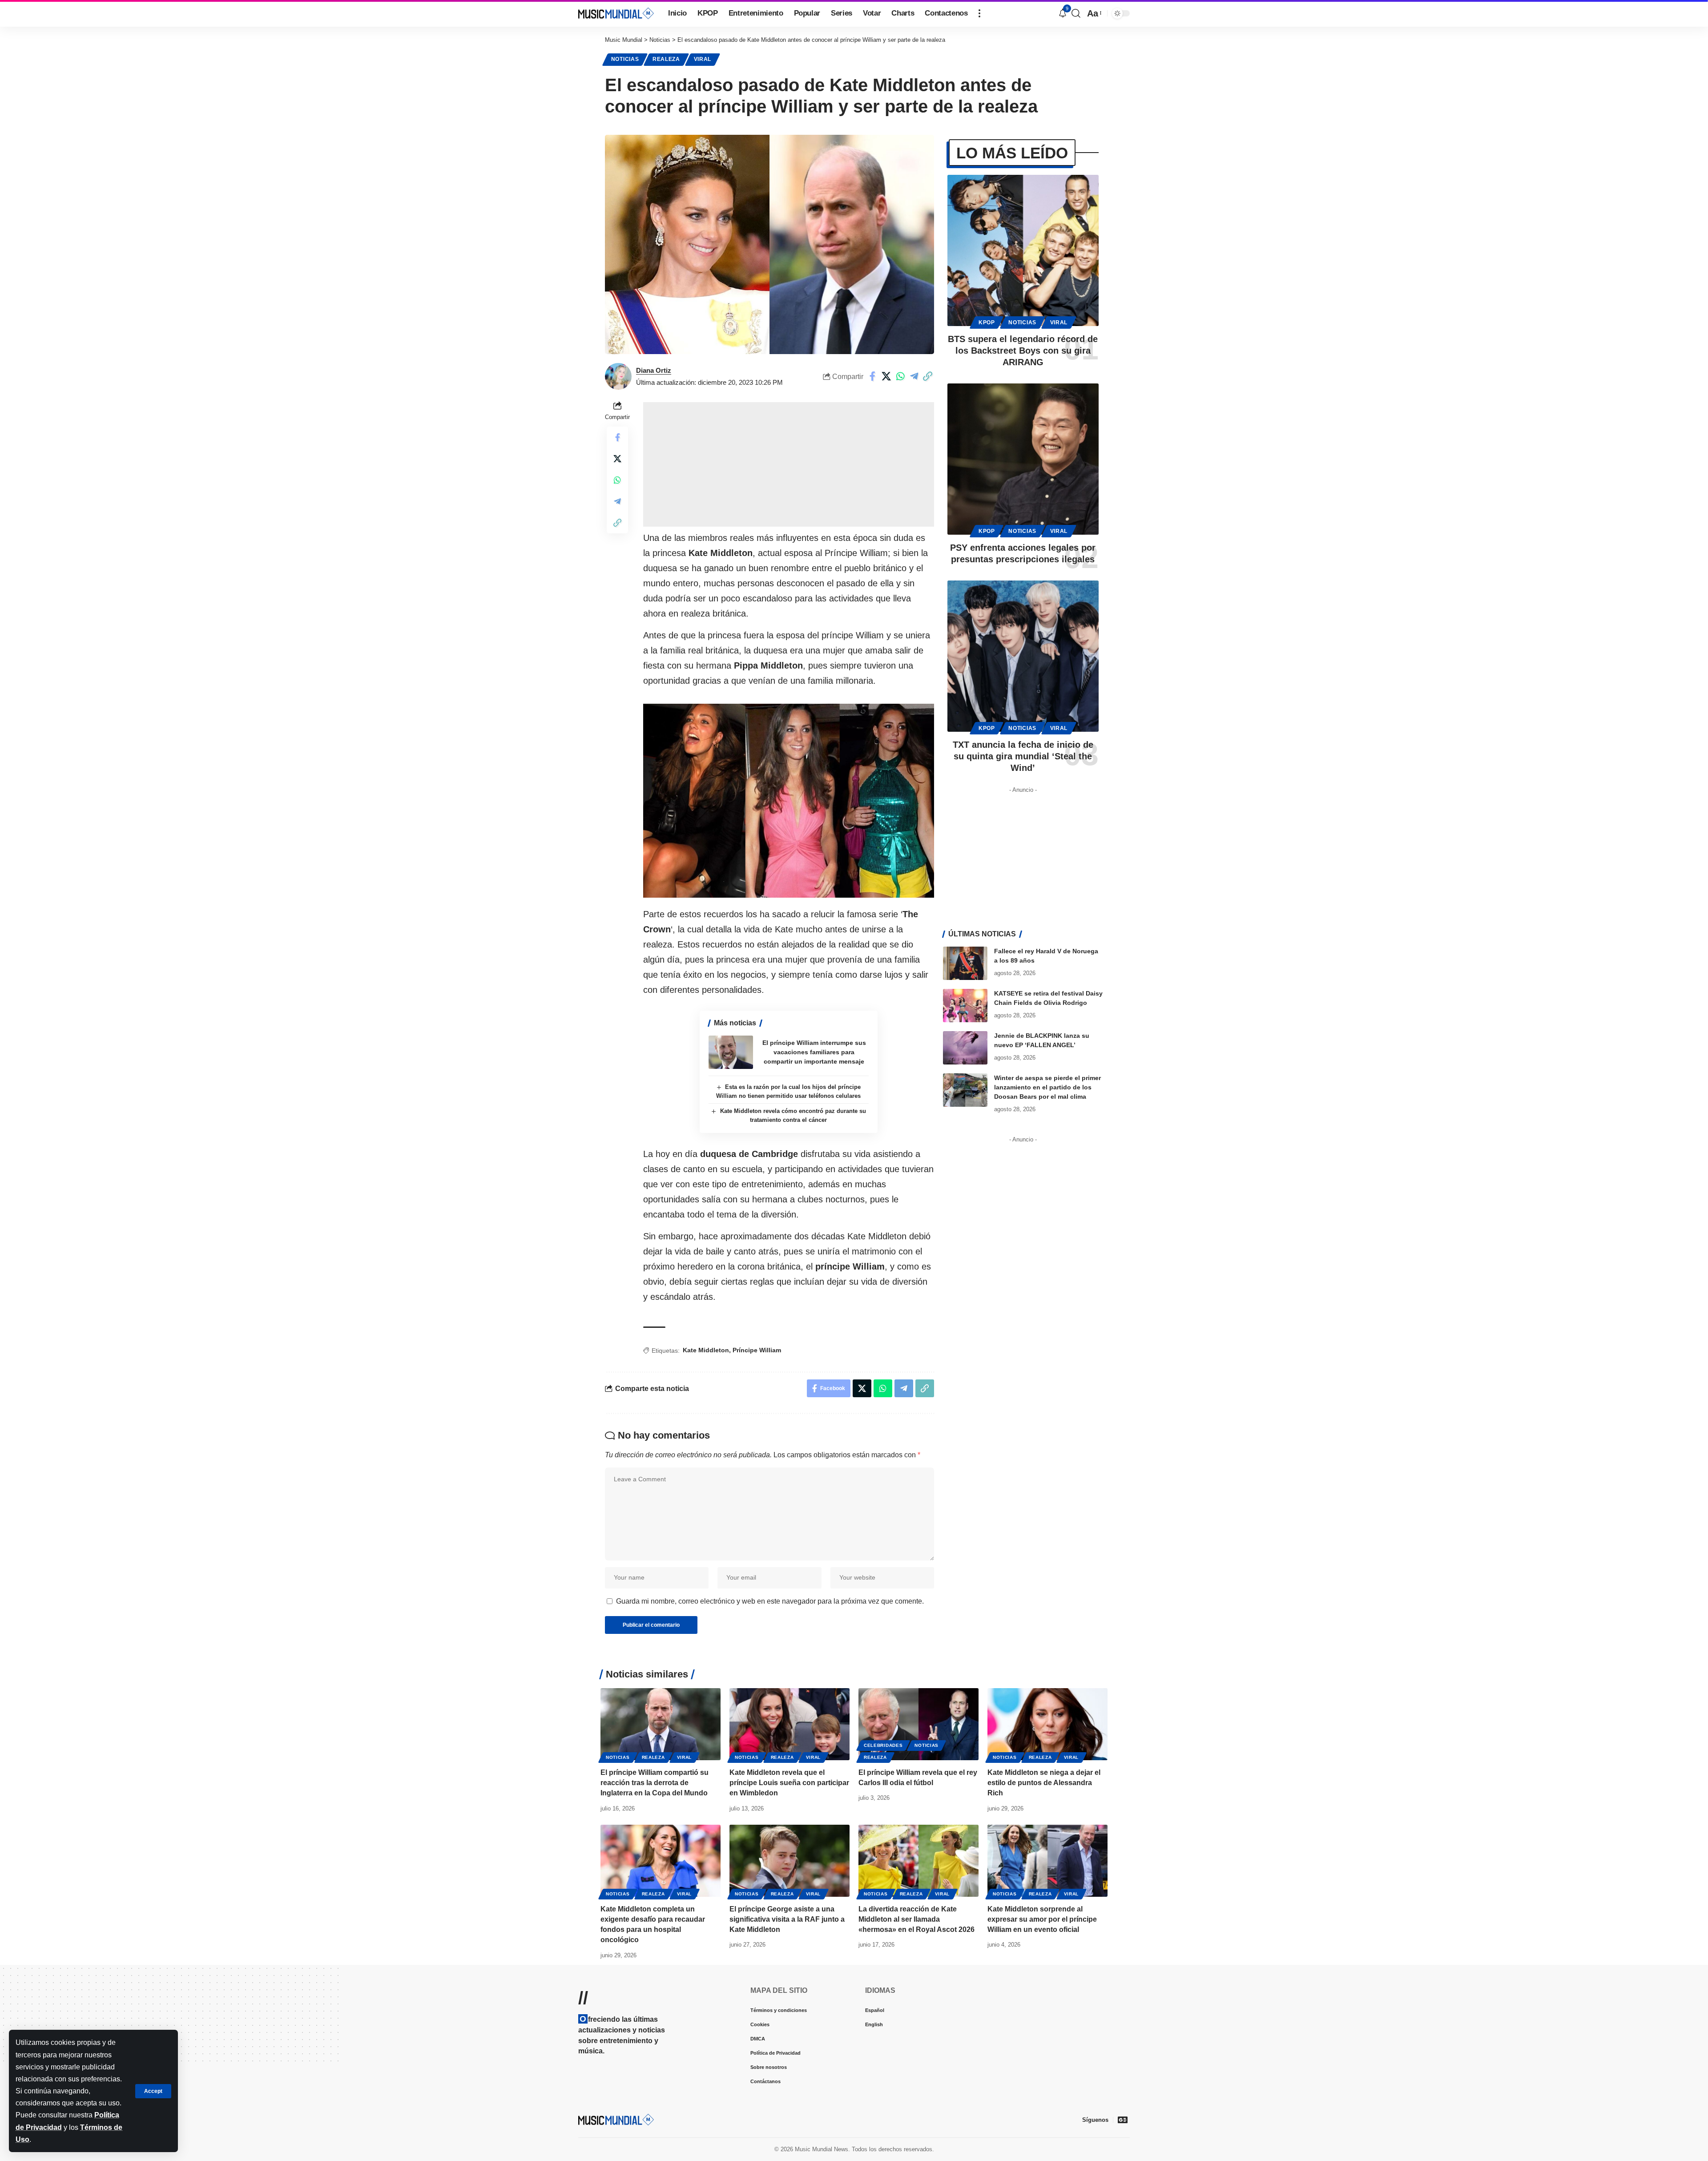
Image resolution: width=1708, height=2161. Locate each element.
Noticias (625, 59)
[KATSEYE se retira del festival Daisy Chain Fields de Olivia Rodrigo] (965, 1006)
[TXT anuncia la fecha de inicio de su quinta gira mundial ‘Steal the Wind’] (1023, 656)
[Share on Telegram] (914, 376)
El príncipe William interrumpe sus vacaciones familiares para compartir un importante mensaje (814, 1052)
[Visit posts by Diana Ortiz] (618, 376)
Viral (703, 59)
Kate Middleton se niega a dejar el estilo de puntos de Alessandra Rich (1044, 1783)
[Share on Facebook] (873, 376)
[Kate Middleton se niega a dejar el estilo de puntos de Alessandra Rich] (1047, 1724)
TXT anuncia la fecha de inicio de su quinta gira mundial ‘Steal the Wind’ (1023, 756)
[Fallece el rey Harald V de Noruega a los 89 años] (965, 963)
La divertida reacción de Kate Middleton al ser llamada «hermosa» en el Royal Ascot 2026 (916, 1919)
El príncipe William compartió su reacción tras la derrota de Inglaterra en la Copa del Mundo (655, 1783)
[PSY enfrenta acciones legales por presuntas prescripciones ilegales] (1023, 459)
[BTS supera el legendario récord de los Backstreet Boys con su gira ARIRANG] (1023, 250)
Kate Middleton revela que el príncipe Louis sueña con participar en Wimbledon (789, 1783)
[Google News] (1123, 2120)
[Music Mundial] (616, 13)
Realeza (666, 59)
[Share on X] (886, 376)
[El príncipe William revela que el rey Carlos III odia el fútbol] (918, 1724)
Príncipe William (757, 1350)
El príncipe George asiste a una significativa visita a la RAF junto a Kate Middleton (787, 1919)
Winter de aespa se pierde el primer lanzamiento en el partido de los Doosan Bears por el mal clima (1047, 1087)
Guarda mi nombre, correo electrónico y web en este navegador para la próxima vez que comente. (770, 1601)
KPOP (987, 323)
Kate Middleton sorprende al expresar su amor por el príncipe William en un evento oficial (1042, 1919)
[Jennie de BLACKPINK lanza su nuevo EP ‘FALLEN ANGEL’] (965, 1048)
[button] (153, 2091)
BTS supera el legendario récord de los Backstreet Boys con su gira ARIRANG (1023, 351)
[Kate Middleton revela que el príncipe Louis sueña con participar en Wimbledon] (790, 1724)
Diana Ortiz (654, 370)
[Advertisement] (789, 464)
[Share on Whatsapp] (900, 376)
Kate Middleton (706, 1350)
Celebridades (883, 1745)
